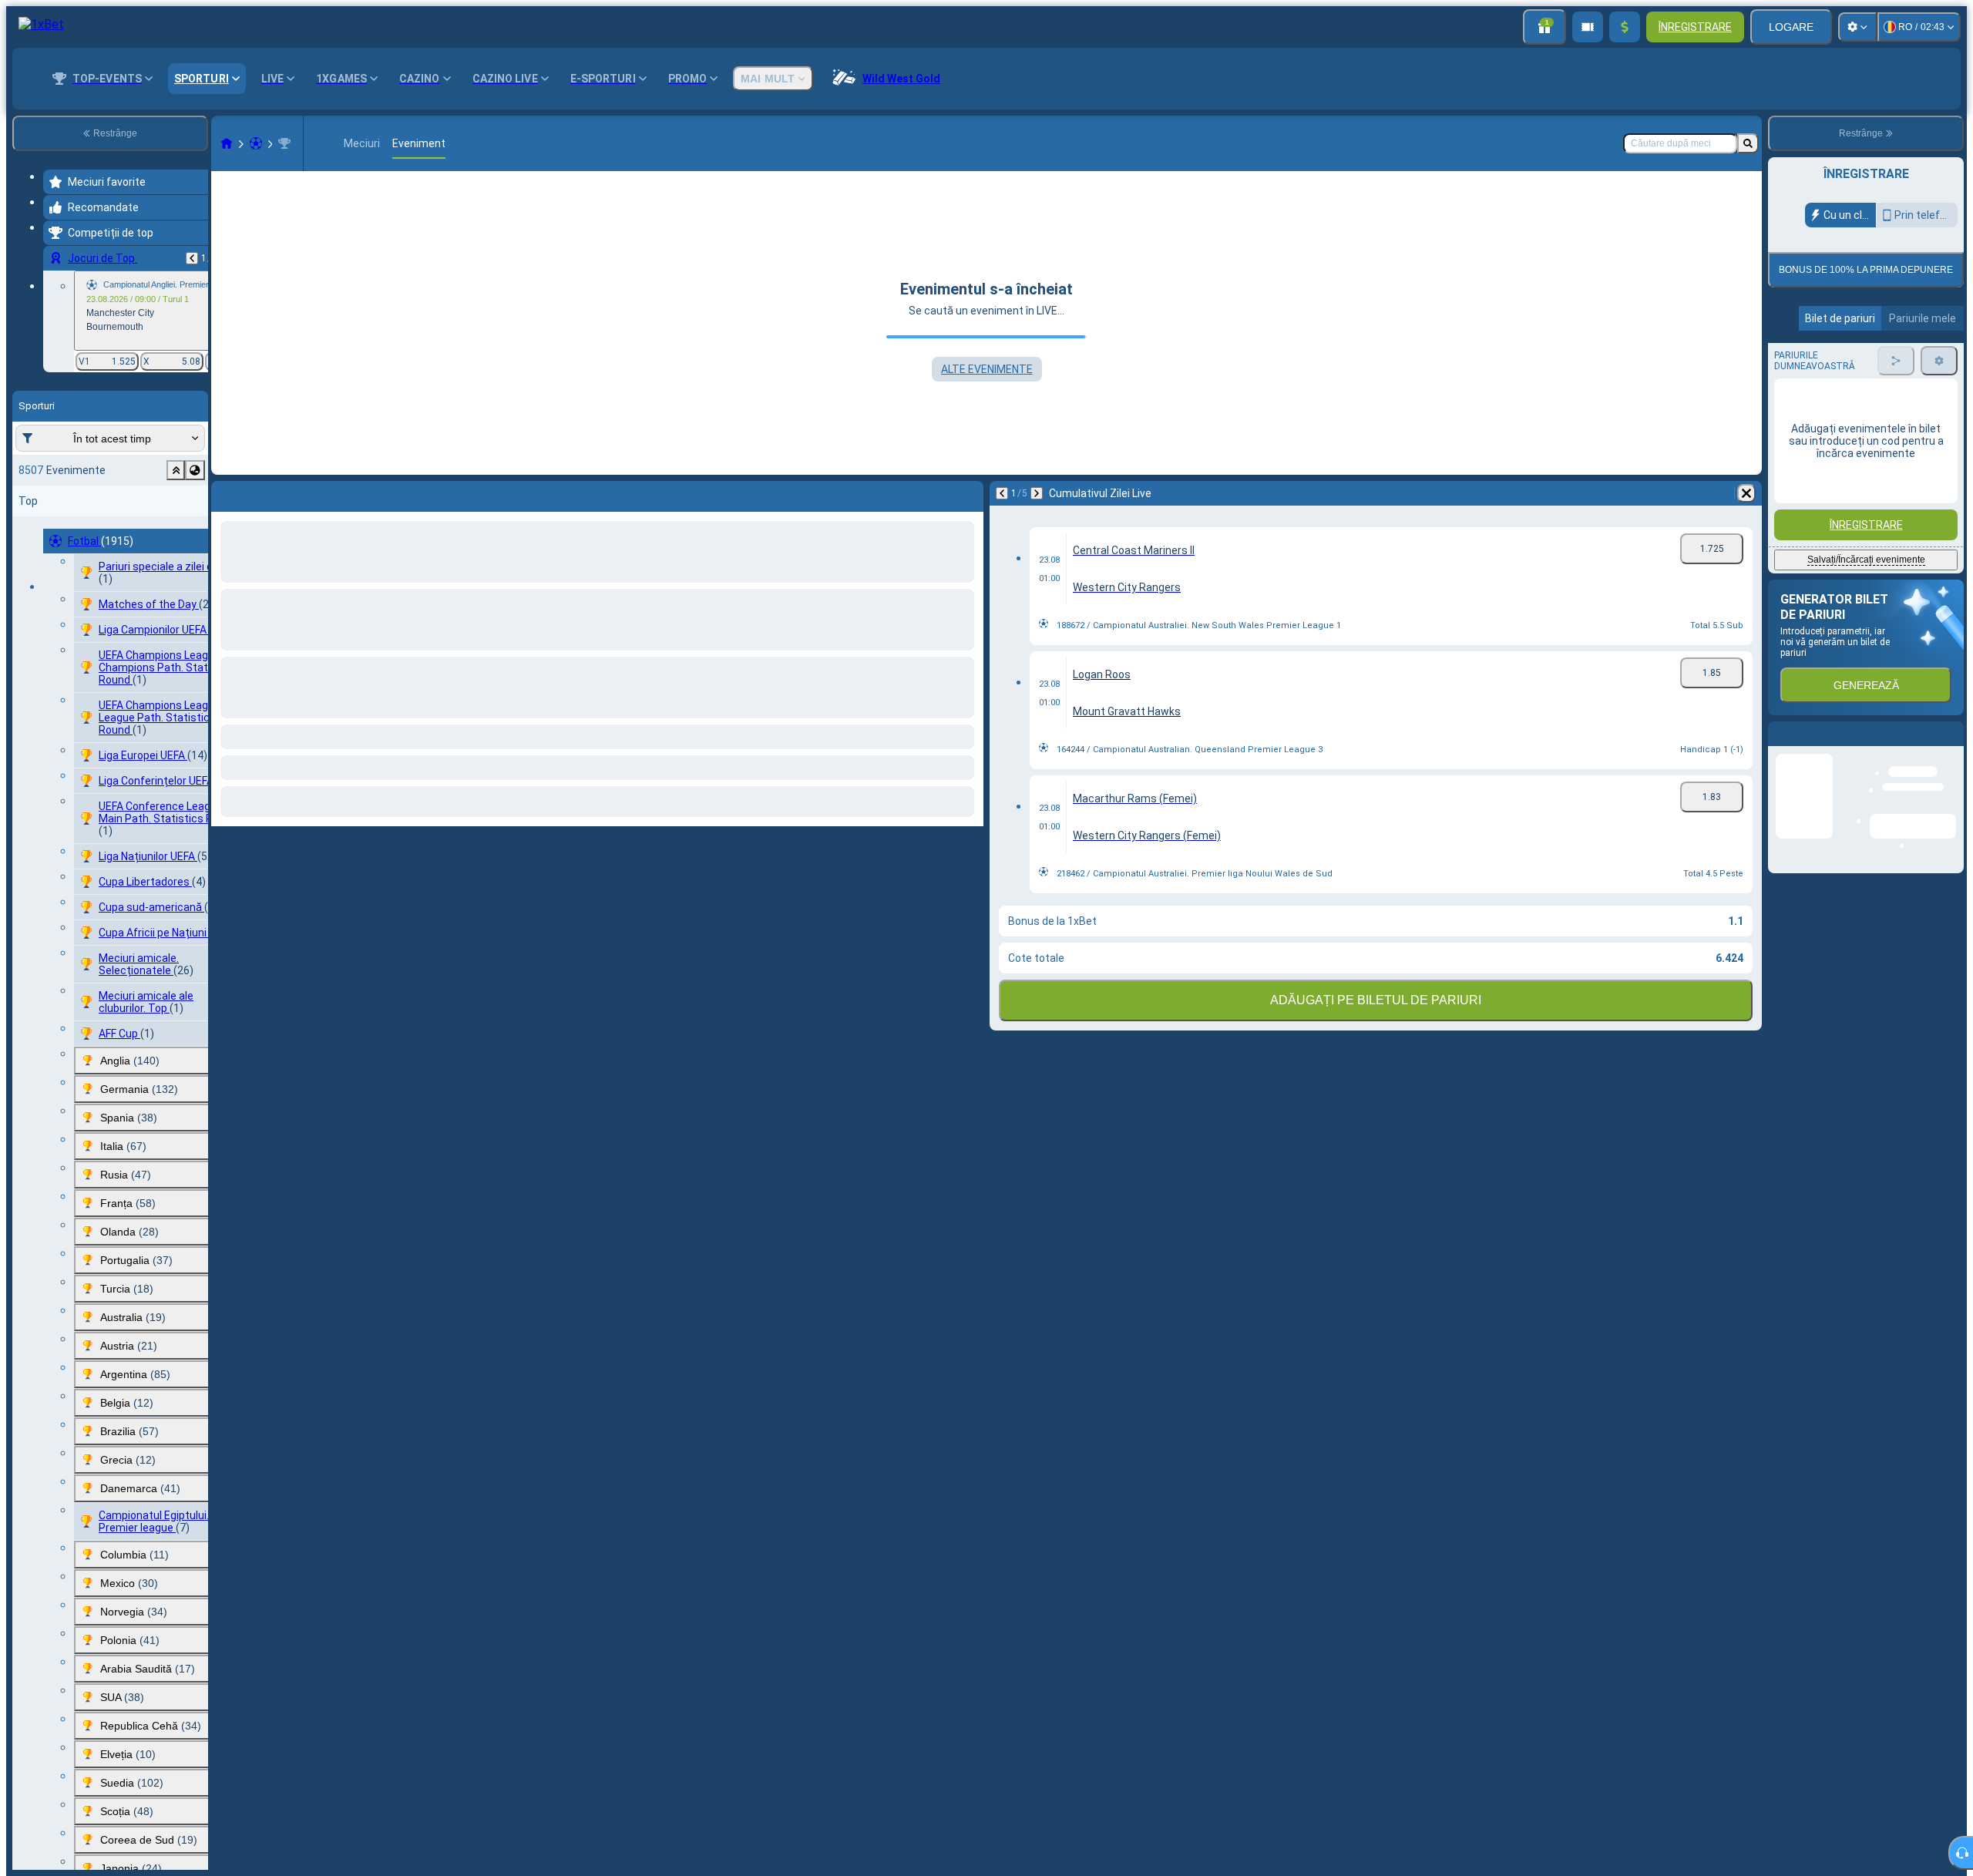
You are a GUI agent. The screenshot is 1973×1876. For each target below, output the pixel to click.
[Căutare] (1748, 143)
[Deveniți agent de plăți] (1588, 27)
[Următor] (264, 493)
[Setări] (1857, 27)
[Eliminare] (968, 493)
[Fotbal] (256, 143)
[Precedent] (192, 258)
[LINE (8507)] (227, 143)
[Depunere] (1625, 27)
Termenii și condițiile (1864, 394)
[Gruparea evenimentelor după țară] (195, 470)
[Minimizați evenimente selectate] (176, 470)
